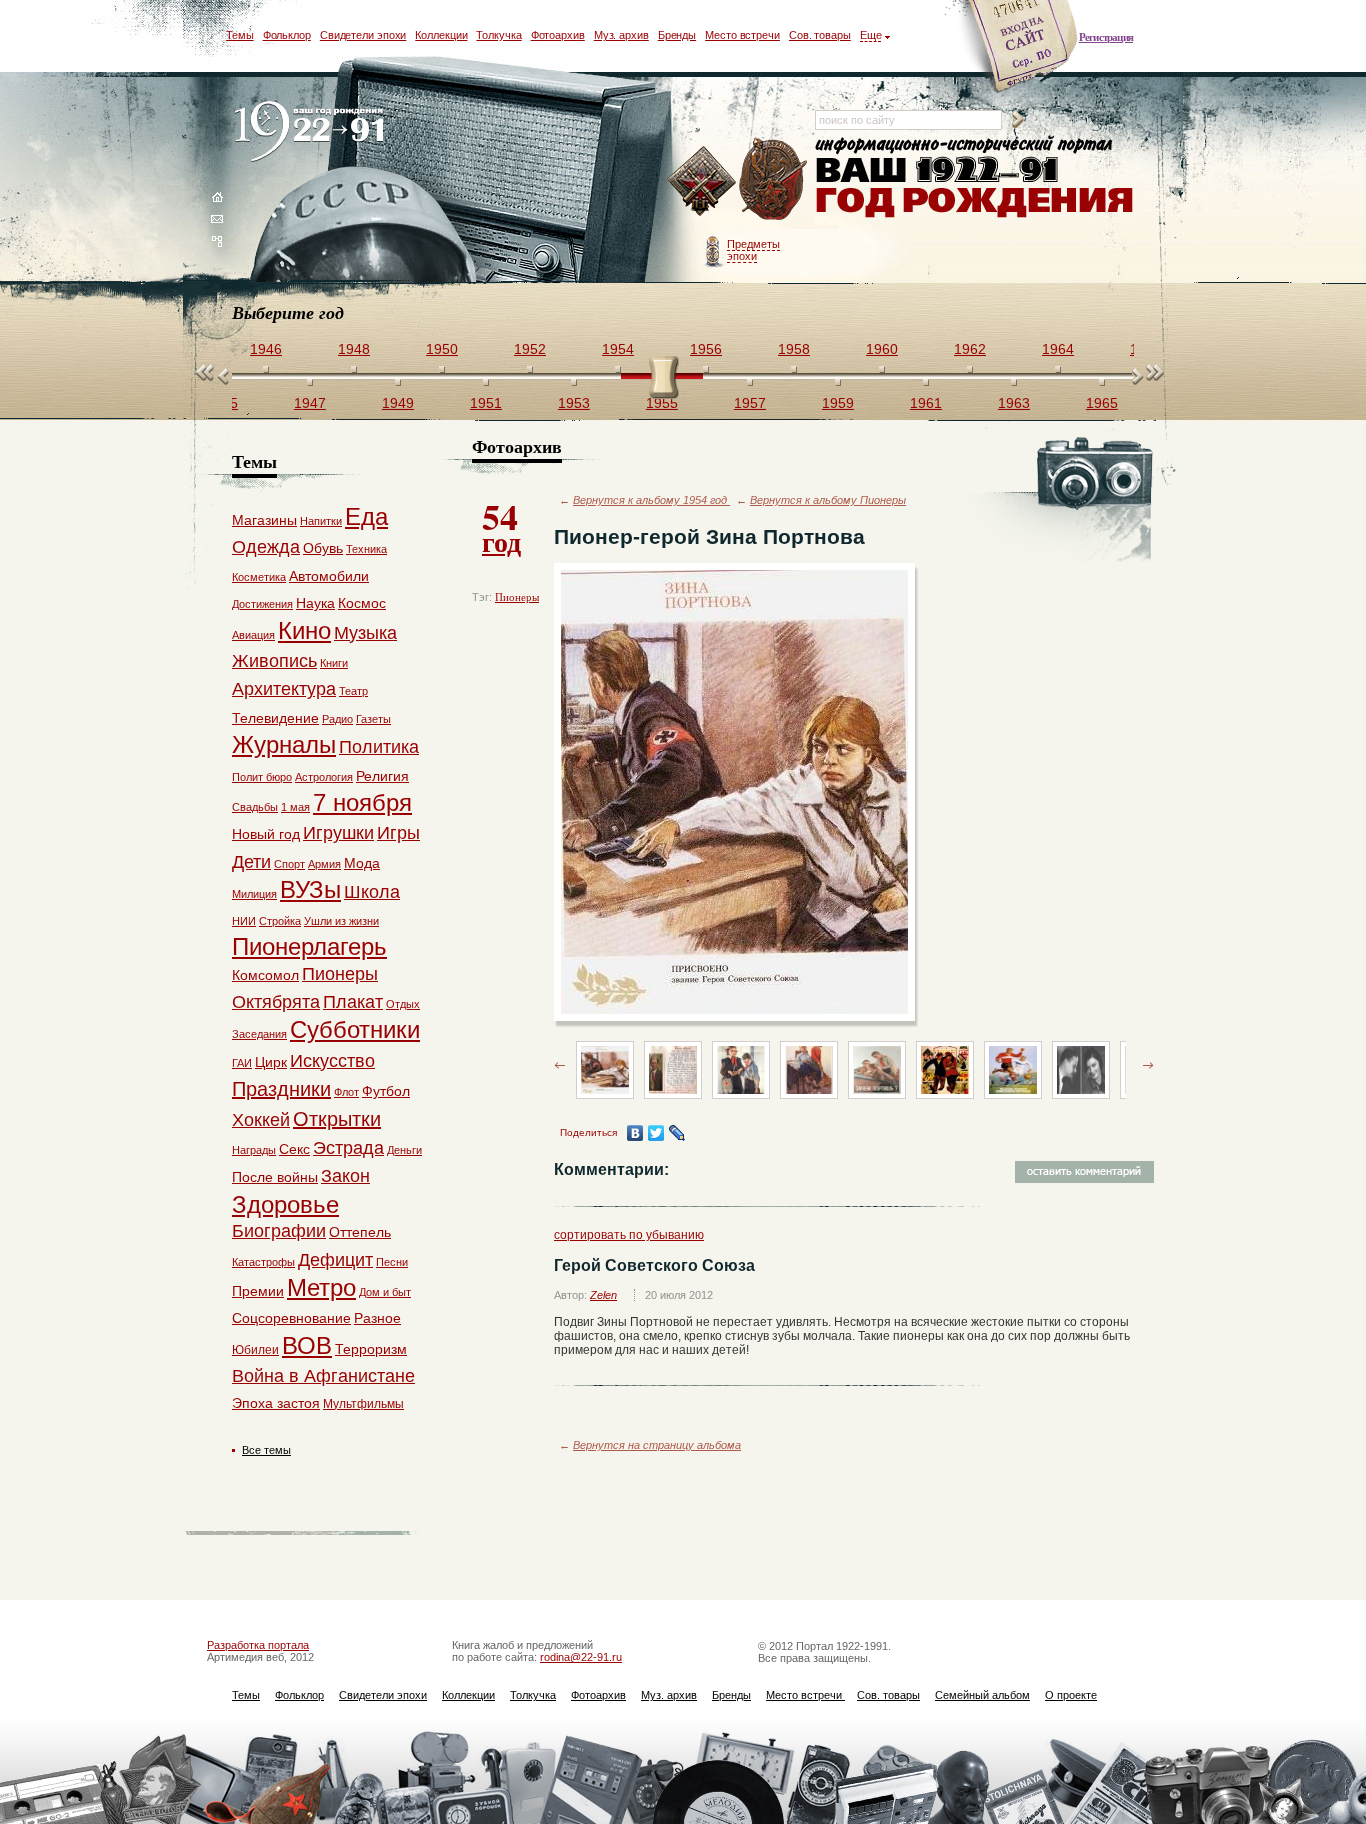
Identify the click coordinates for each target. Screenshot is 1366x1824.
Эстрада (348, 1148)
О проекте (1071, 1695)
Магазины (264, 520)
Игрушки (338, 833)
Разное (377, 1318)
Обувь (323, 548)
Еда (366, 516)
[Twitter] (656, 1133)
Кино (304, 630)
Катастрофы (263, 1262)
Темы (240, 35)
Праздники (281, 1089)
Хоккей (261, 1120)
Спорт (289, 864)
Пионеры (517, 597)
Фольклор (287, 35)
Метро (321, 1287)
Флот (346, 1092)
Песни (392, 1262)
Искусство (332, 1061)
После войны (275, 1177)
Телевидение (275, 718)
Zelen (603, 1295)
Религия (382, 776)
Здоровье (285, 1204)
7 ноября (362, 802)
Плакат (353, 1002)
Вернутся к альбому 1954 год (651, 500)
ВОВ (307, 1345)
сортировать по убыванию (629, 1235)
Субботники (355, 1029)
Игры (398, 833)
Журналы (284, 744)
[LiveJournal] (677, 1133)
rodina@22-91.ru (581, 1657)
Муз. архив (621, 35)
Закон (345, 1176)
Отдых (403, 1004)
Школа (372, 892)
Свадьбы (255, 807)
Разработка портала (258, 1645)
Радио (337, 719)
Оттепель (360, 1232)
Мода (362, 863)
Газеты (373, 719)
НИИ (244, 921)
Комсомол (265, 975)
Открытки (337, 1119)
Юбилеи (255, 1350)
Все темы (266, 1450)
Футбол (386, 1091)
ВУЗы (310, 889)
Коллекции (441, 35)
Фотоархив (558, 35)
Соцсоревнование (291, 1318)
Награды (254, 1150)
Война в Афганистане (323, 1376)
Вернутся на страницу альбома (657, 1445)
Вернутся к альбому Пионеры (828, 500)
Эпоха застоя (276, 1403)
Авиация (253, 635)
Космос (362, 603)
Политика (379, 747)
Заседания (259, 1034)
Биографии (279, 1231)
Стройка (280, 921)
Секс (294, 1149)
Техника (366, 549)
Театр (353, 691)
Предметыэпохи (753, 250)
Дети (251, 862)
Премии (258, 1291)
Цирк (271, 1062)
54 (501, 526)
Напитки (321, 521)
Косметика (259, 577)
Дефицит (335, 1260)
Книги (334, 663)
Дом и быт (385, 1292)
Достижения (262, 604)
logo (313, 132)
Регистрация (1106, 37)
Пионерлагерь (309, 946)
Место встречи (742, 35)
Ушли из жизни (341, 921)
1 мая (295, 807)
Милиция (254, 894)
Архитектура (284, 689)
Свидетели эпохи (363, 35)
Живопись (274, 661)
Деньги (404, 1150)
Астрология (324, 777)
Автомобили (329, 576)
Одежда (266, 547)
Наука (315, 603)
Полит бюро (262, 777)
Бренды (677, 35)
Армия (324, 864)
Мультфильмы (363, 1404)
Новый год (266, 834)
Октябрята (276, 1002)
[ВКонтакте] (635, 1133)
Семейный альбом (982, 1695)
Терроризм (371, 1349)
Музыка (365, 633)
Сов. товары (820, 35)
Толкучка (498, 35)
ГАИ (242, 1063)
